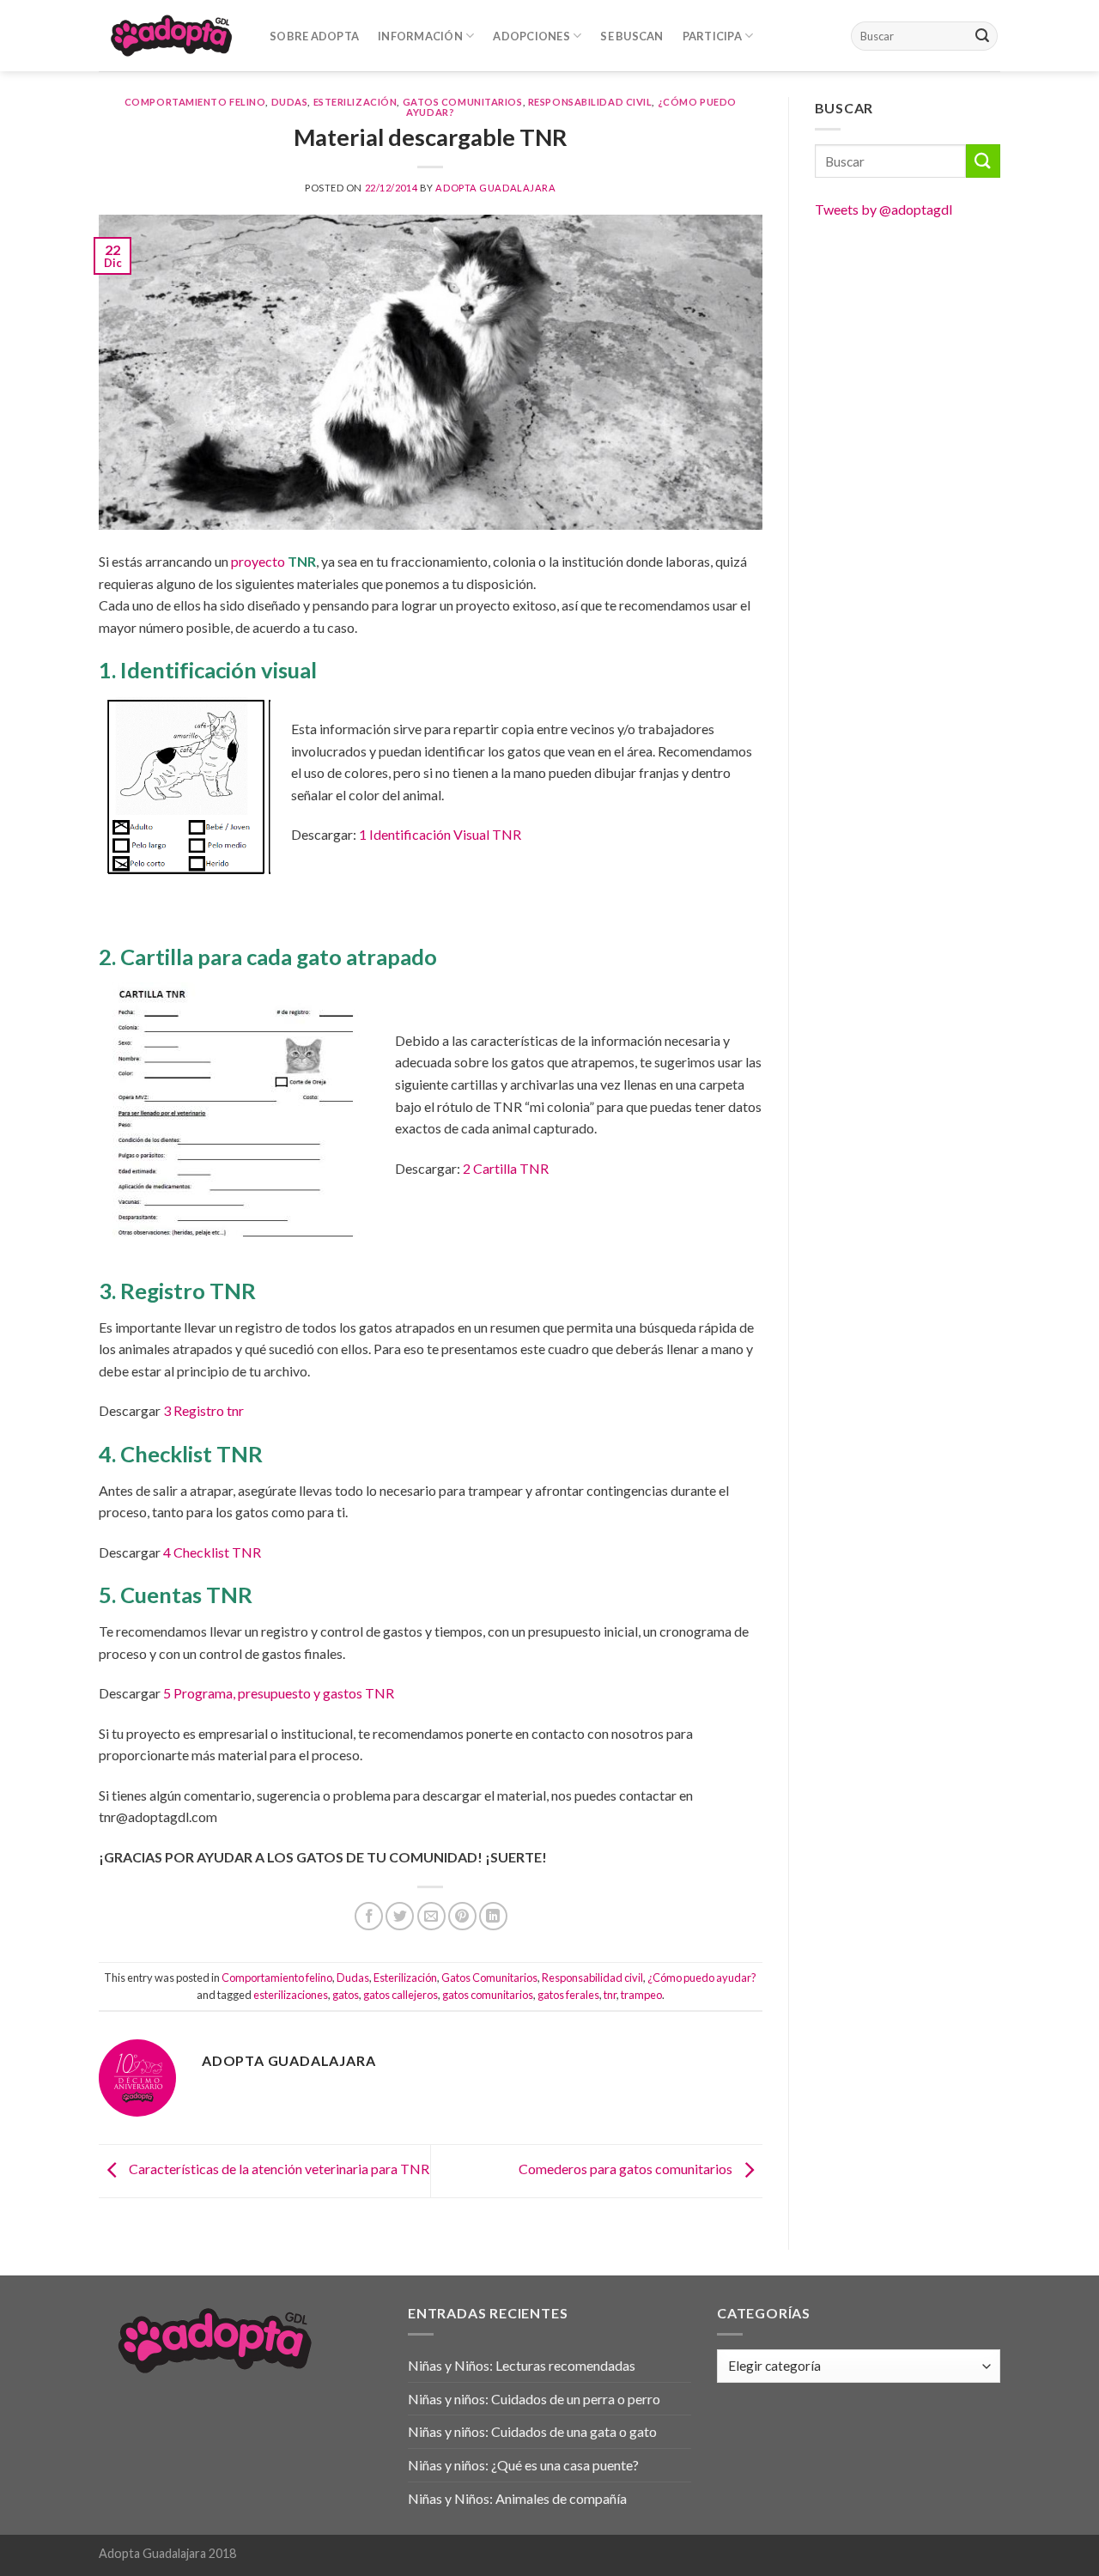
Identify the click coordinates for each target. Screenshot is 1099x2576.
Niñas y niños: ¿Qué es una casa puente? (523, 2465)
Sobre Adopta (314, 36)
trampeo (641, 1995)
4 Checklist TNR (212, 1552)
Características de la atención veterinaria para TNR (278, 2169)
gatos (346, 1995)
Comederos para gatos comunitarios (627, 2169)
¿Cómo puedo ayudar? (702, 1978)
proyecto (273, 561)
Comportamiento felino (195, 102)
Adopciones (531, 36)
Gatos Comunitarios (463, 102)
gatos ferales (568, 1995)
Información (420, 36)
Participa (712, 36)
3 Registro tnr (203, 1410)
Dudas (290, 102)
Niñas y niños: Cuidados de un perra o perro (534, 2399)
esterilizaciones (291, 1995)
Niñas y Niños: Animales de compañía (517, 2498)
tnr (610, 1995)
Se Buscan (631, 36)
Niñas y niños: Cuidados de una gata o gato (532, 2431)
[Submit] (982, 36)
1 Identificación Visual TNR (440, 834)
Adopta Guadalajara (495, 188)
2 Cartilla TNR (506, 1168)
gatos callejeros (401, 1995)
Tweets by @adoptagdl (883, 209)
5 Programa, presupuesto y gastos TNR (279, 1693)
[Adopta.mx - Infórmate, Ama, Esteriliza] (171, 35)
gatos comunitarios (488, 1995)
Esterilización (355, 102)
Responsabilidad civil (590, 102)
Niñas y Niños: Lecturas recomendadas (522, 2365)
